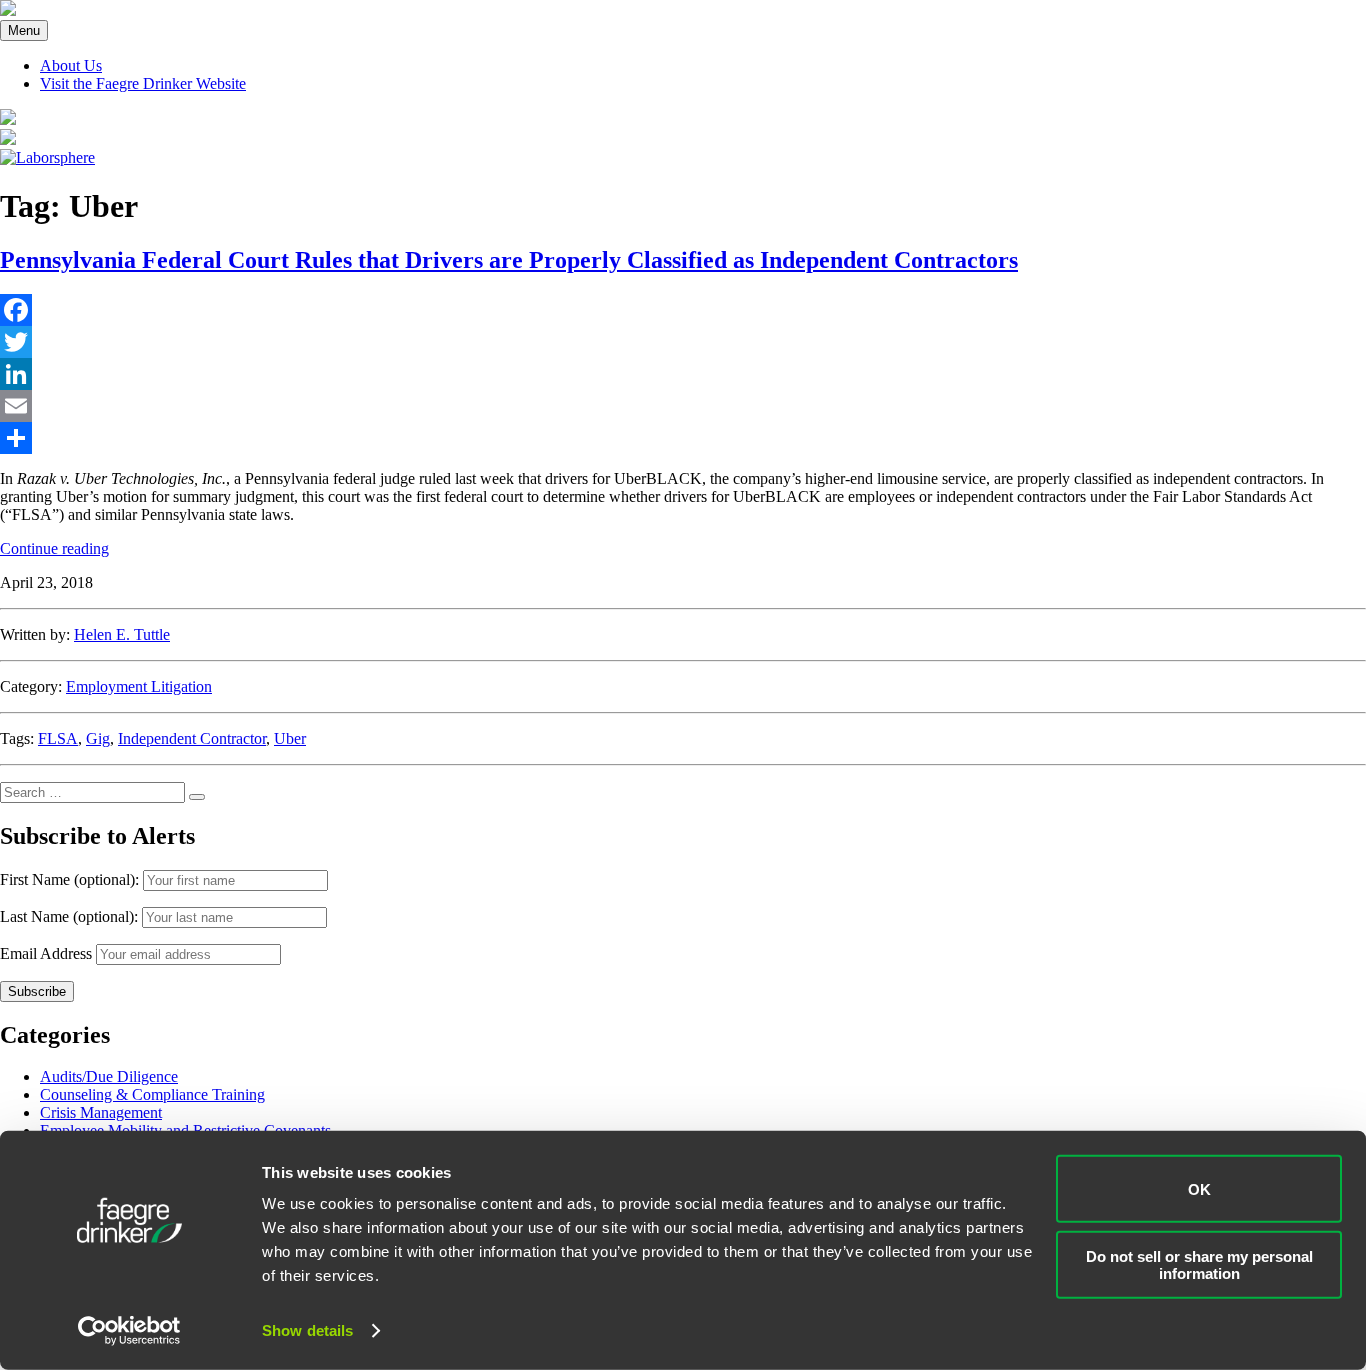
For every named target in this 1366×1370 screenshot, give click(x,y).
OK (1199, 1188)
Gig (98, 738)
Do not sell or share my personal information (1199, 1264)
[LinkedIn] (683, 374)
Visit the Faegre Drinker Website (143, 83)
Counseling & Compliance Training (152, 1094)
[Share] (683, 438)
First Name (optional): (71, 879)
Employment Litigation (139, 686)
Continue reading (54, 548)
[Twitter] (683, 342)
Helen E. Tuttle (122, 634)
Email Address (46, 953)
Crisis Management (101, 1112)
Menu (24, 30)
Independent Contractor (192, 738)
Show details (307, 1330)
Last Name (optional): (71, 916)
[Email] (683, 406)
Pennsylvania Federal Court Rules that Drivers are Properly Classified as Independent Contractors (509, 260)
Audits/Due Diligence (109, 1076)
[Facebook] (683, 310)
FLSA (58, 738)
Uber (290, 738)
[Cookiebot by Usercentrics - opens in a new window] (129, 1331)
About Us (71, 65)
